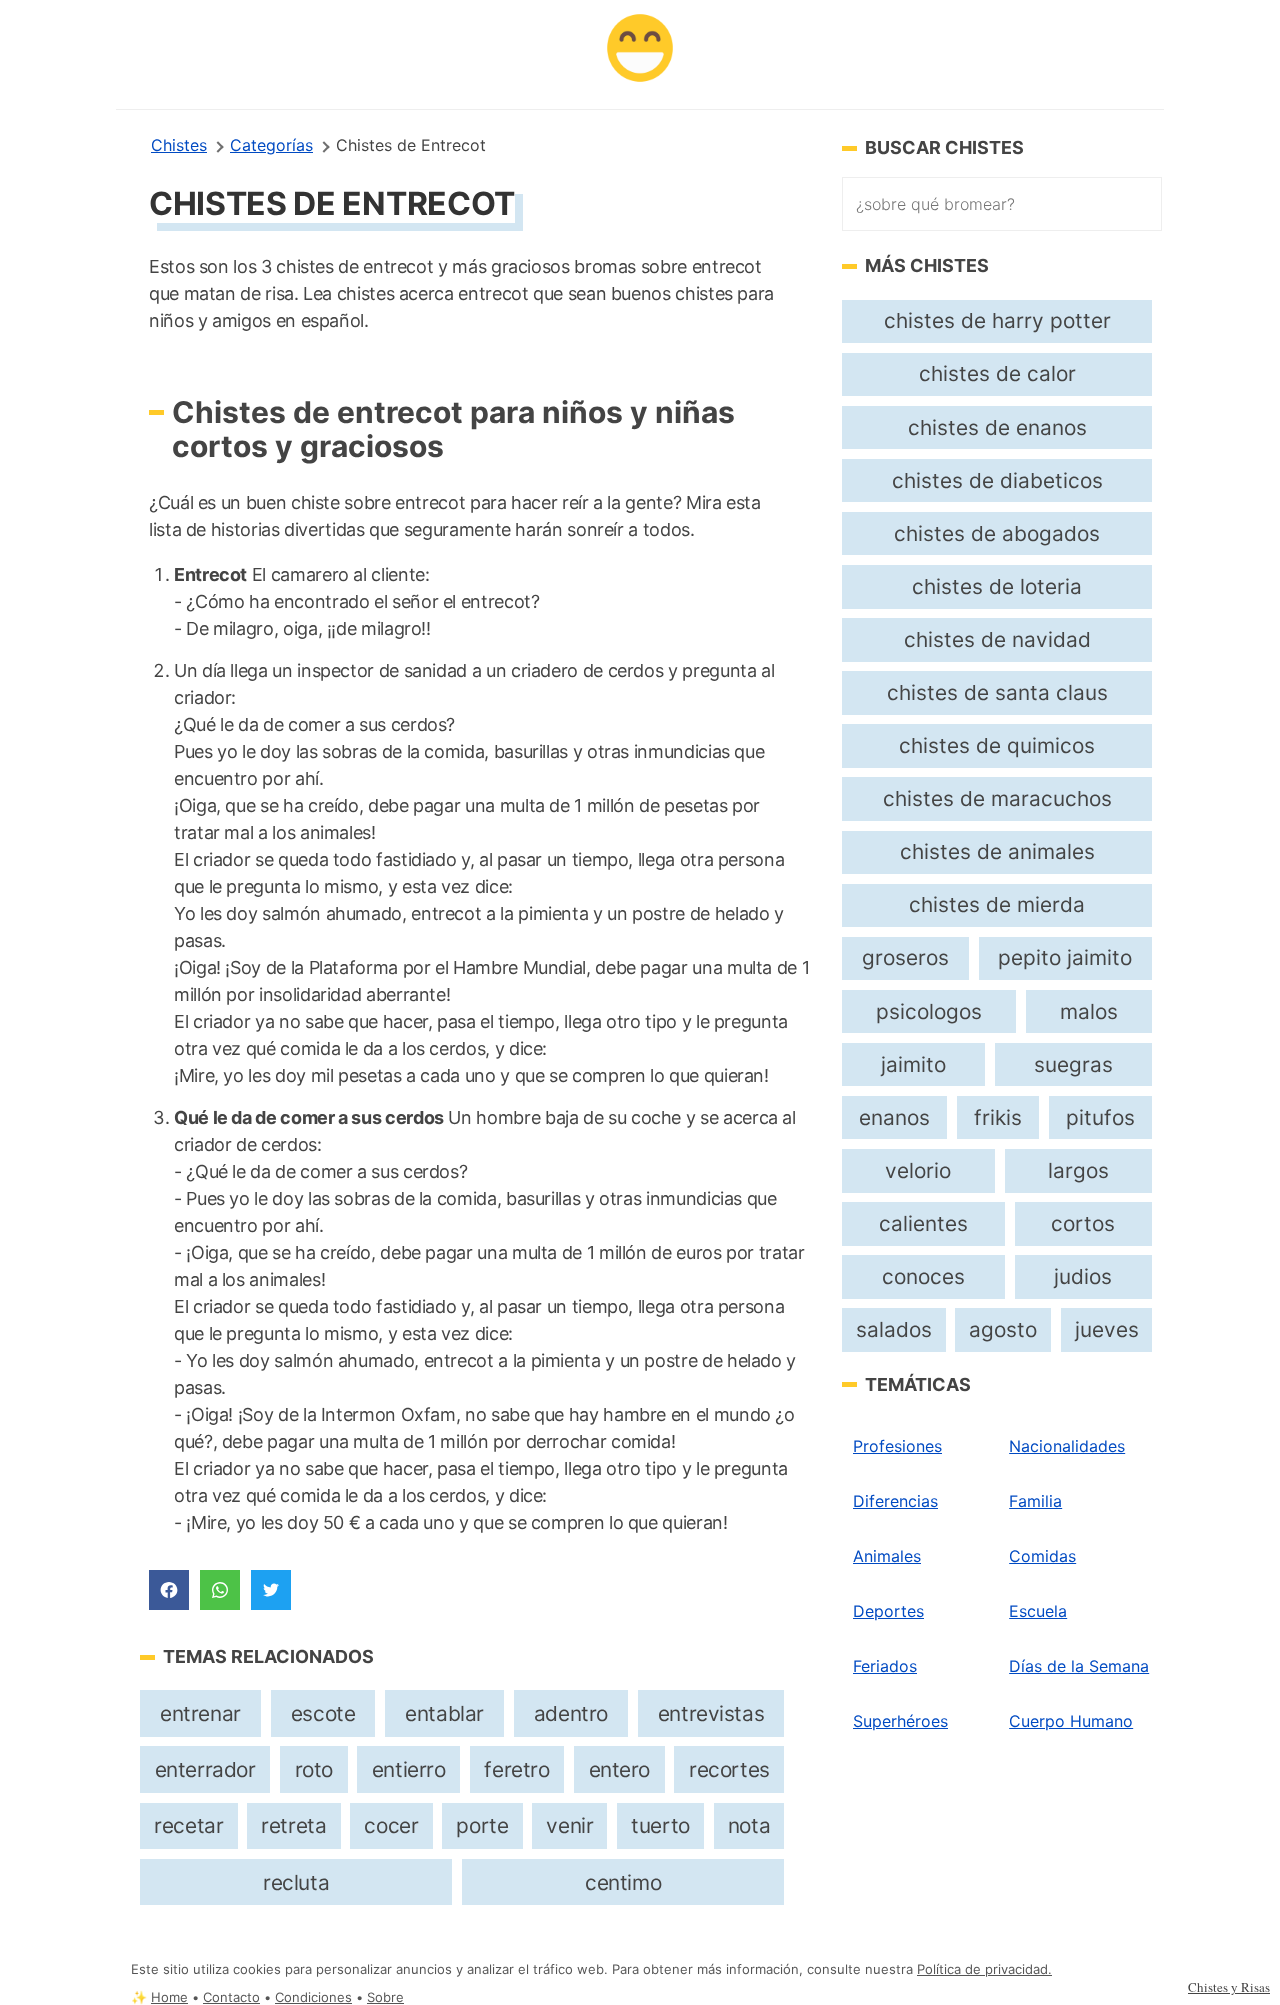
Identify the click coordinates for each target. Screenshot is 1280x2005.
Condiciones (313, 1997)
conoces (923, 1276)
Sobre (385, 1997)
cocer (391, 1825)
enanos (894, 1117)
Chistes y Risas (1229, 1987)
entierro (409, 1769)
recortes (729, 1769)
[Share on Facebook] (169, 1590)
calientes (923, 1223)
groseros (905, 957)
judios (1083, 1276)
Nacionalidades (1067, 1446)
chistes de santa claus (997, 692)
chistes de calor (997, 373)
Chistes (179, 145)
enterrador (205, 1769)
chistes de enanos (997, 427)
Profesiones (897, 1446)
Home (169, 1997)
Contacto (231, 1997)
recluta (296, 1882)
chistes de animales (997, 851)
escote (323, 1713)
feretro (516, 1769)
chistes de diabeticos (997, 480)
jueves (1107, 1329)
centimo (623, 1882)
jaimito (913, 1064)
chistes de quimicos (997, 745)
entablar (444, 1713)
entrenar (200, 1713)
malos (1089, 1011)
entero (620, 1769)
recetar (188, 1825)
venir (569, 1825)
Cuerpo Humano (1071, 1721)
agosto (1003, 1329)
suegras (1073, 1064)
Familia (1035, 1501)
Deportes (888, 1611)
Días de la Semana (1079, 1666)
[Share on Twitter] (271, 1590)
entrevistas (711, 1713)
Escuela (1038, 1611)
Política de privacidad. (984, 1969)
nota (749, 1825)
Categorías (271, 145)
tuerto (660, 1825)
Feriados (885, 1666)
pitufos (1100, 1117)
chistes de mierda (997, 904)
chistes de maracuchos (997, 798)
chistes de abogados (997, 533)
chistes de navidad (997, 639)
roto (314, 1769)
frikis (998, 1117)
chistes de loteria (997, 586)
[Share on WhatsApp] (220, 1590)
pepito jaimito (1065, 957)
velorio (918, 1170)
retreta (293, 1825)
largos (1078, 1170)
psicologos (929, 1011)
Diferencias (895, 1501)
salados (894, 1329)
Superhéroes (900, 1721)
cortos (1083, 1223)
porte (482, 1825)
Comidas (1042, 1556)
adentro (571, 1713)
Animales (887, 1556)
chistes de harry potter (997, 320)
